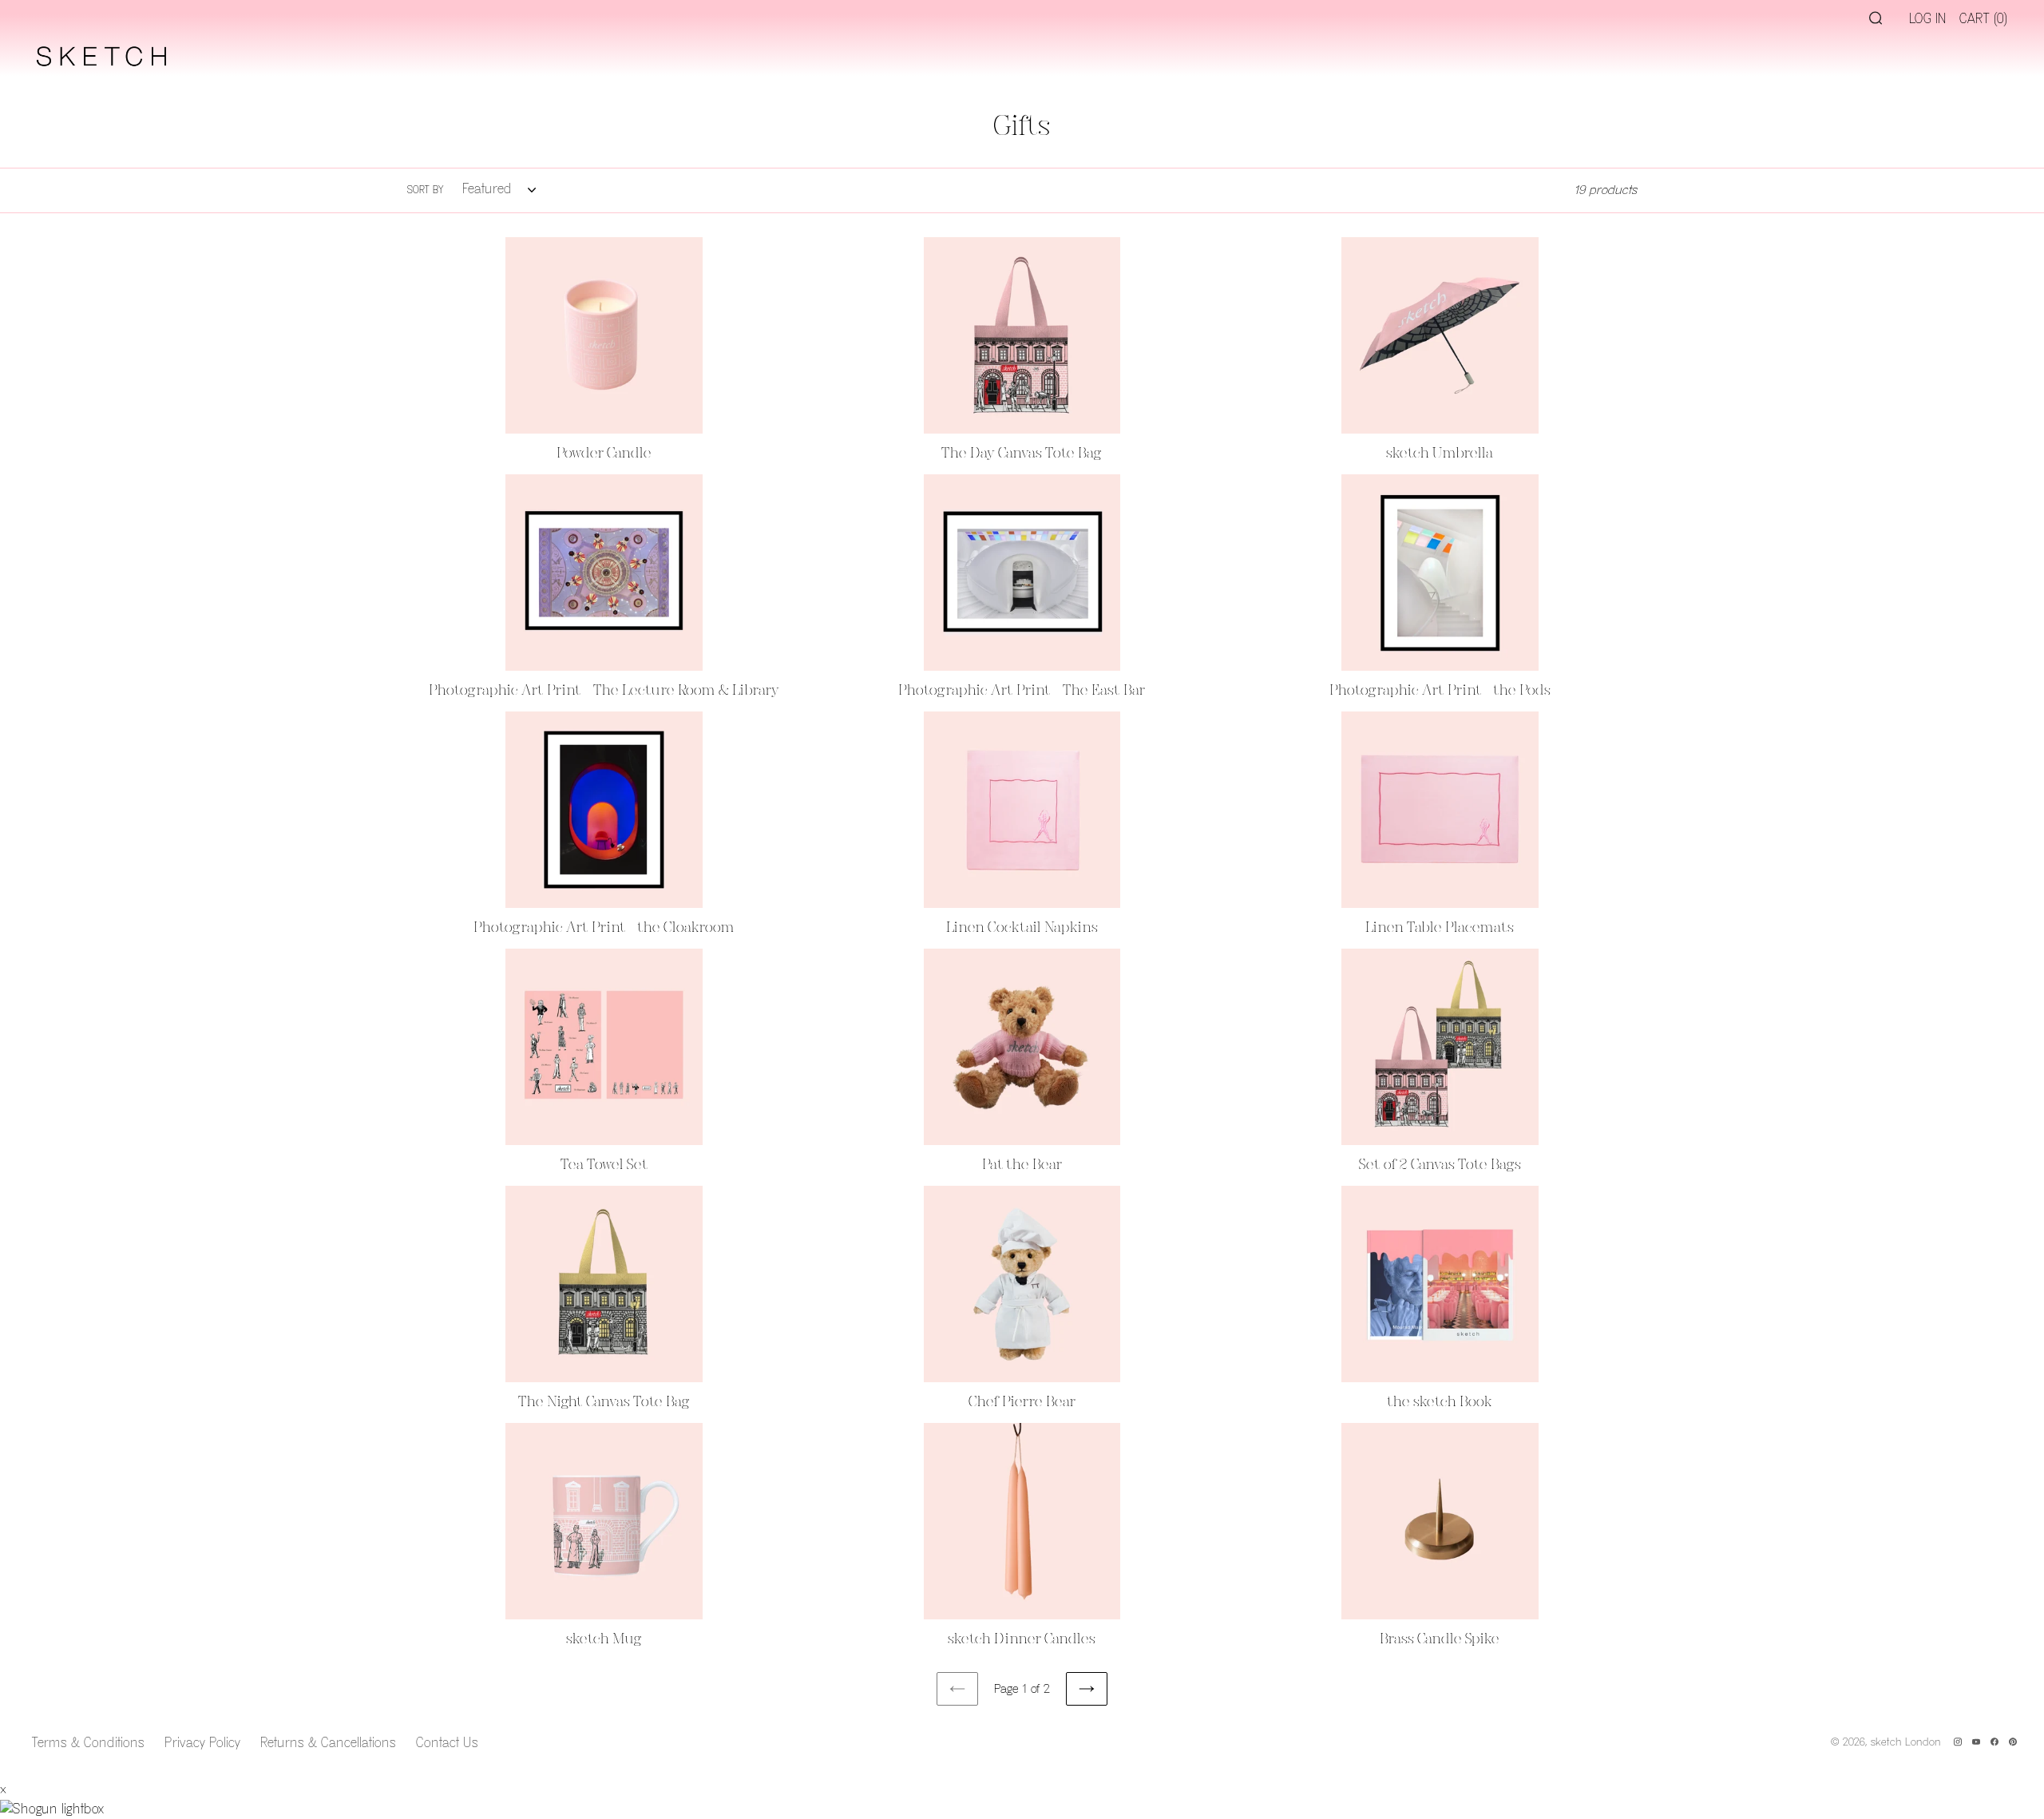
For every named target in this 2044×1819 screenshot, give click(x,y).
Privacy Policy (202, 1743)
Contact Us (447, 1743)
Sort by (426, 190)
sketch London (1906, 1742)
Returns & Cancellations (328, 1743)
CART (1983, 19)
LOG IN (1928, 19)
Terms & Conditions (88, 1743)
